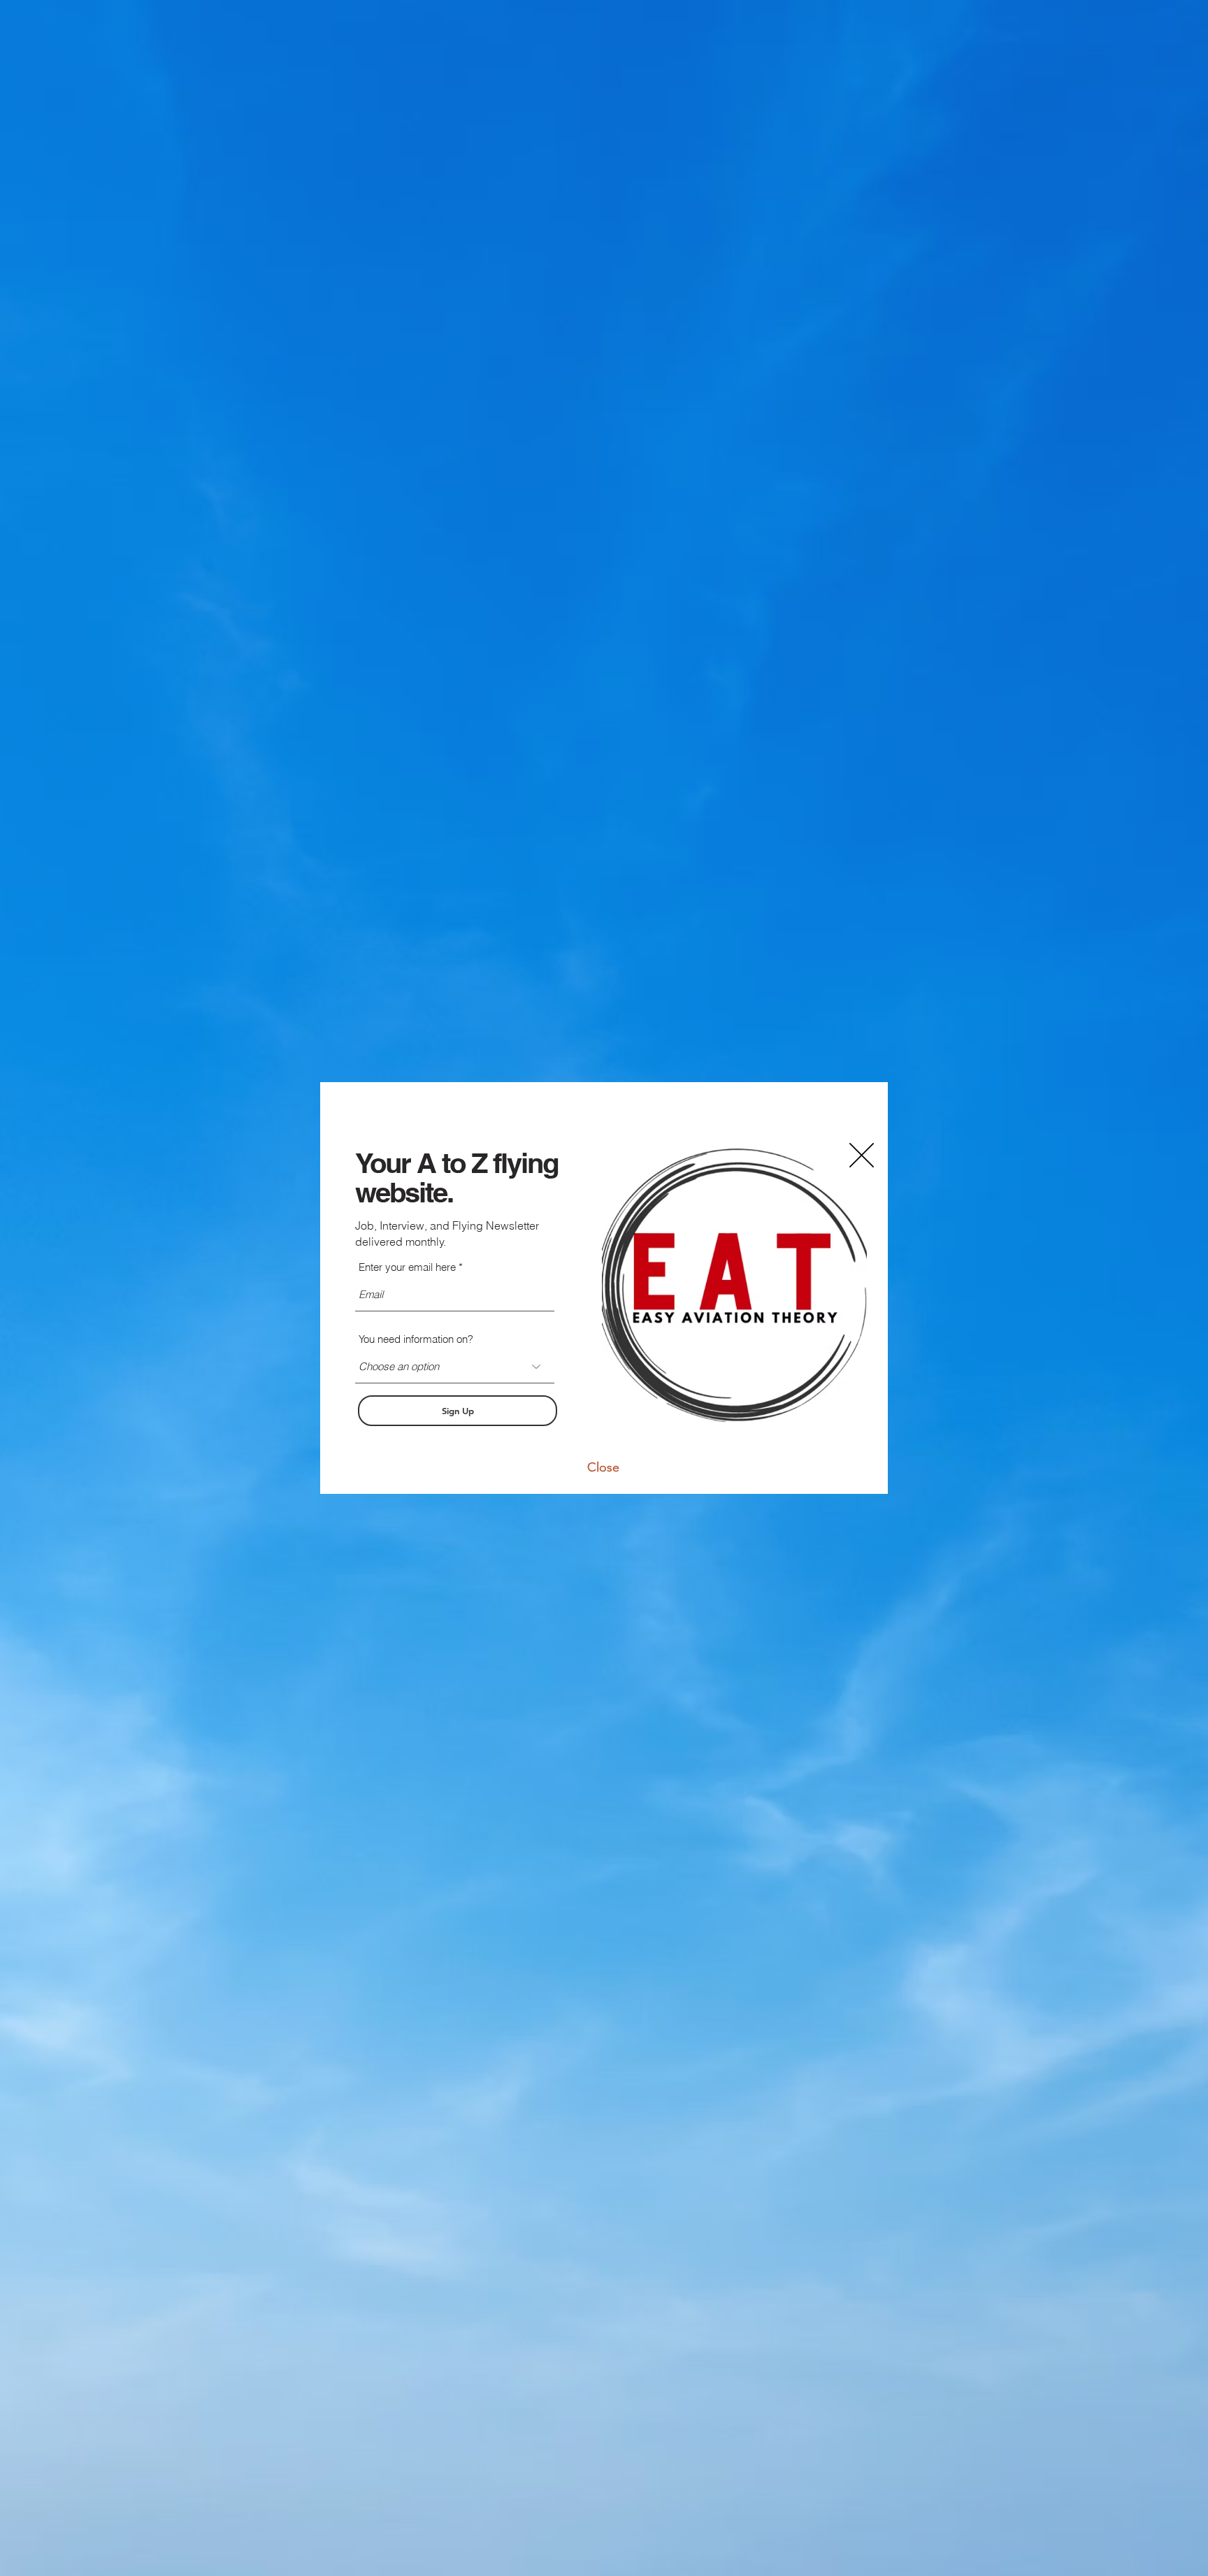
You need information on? (416, 1339)
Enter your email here (407, 1267)
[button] (603, 1467)
